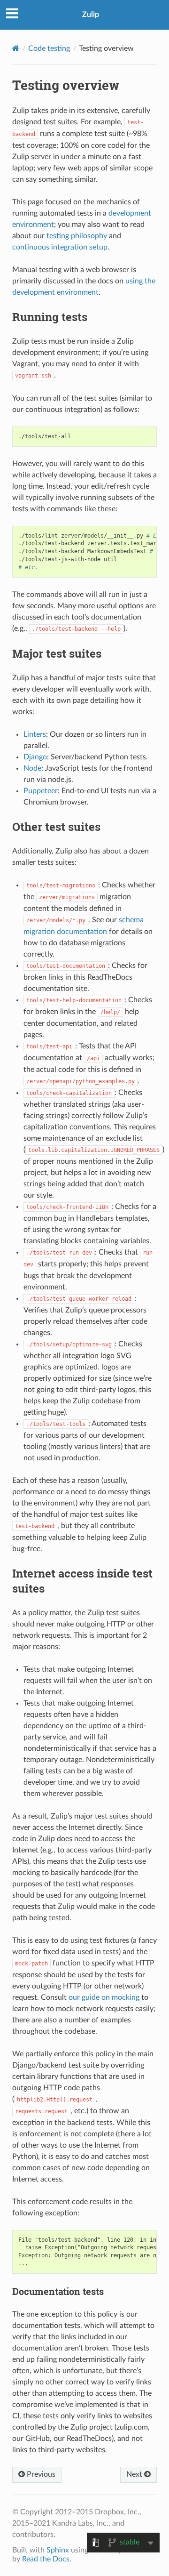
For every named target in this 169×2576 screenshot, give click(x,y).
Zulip (91, 15)
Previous (40, 2474)
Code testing (49, 48)
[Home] (16, 48)
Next (135, 2474)
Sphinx (58, 2550)
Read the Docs (46, 2559)
